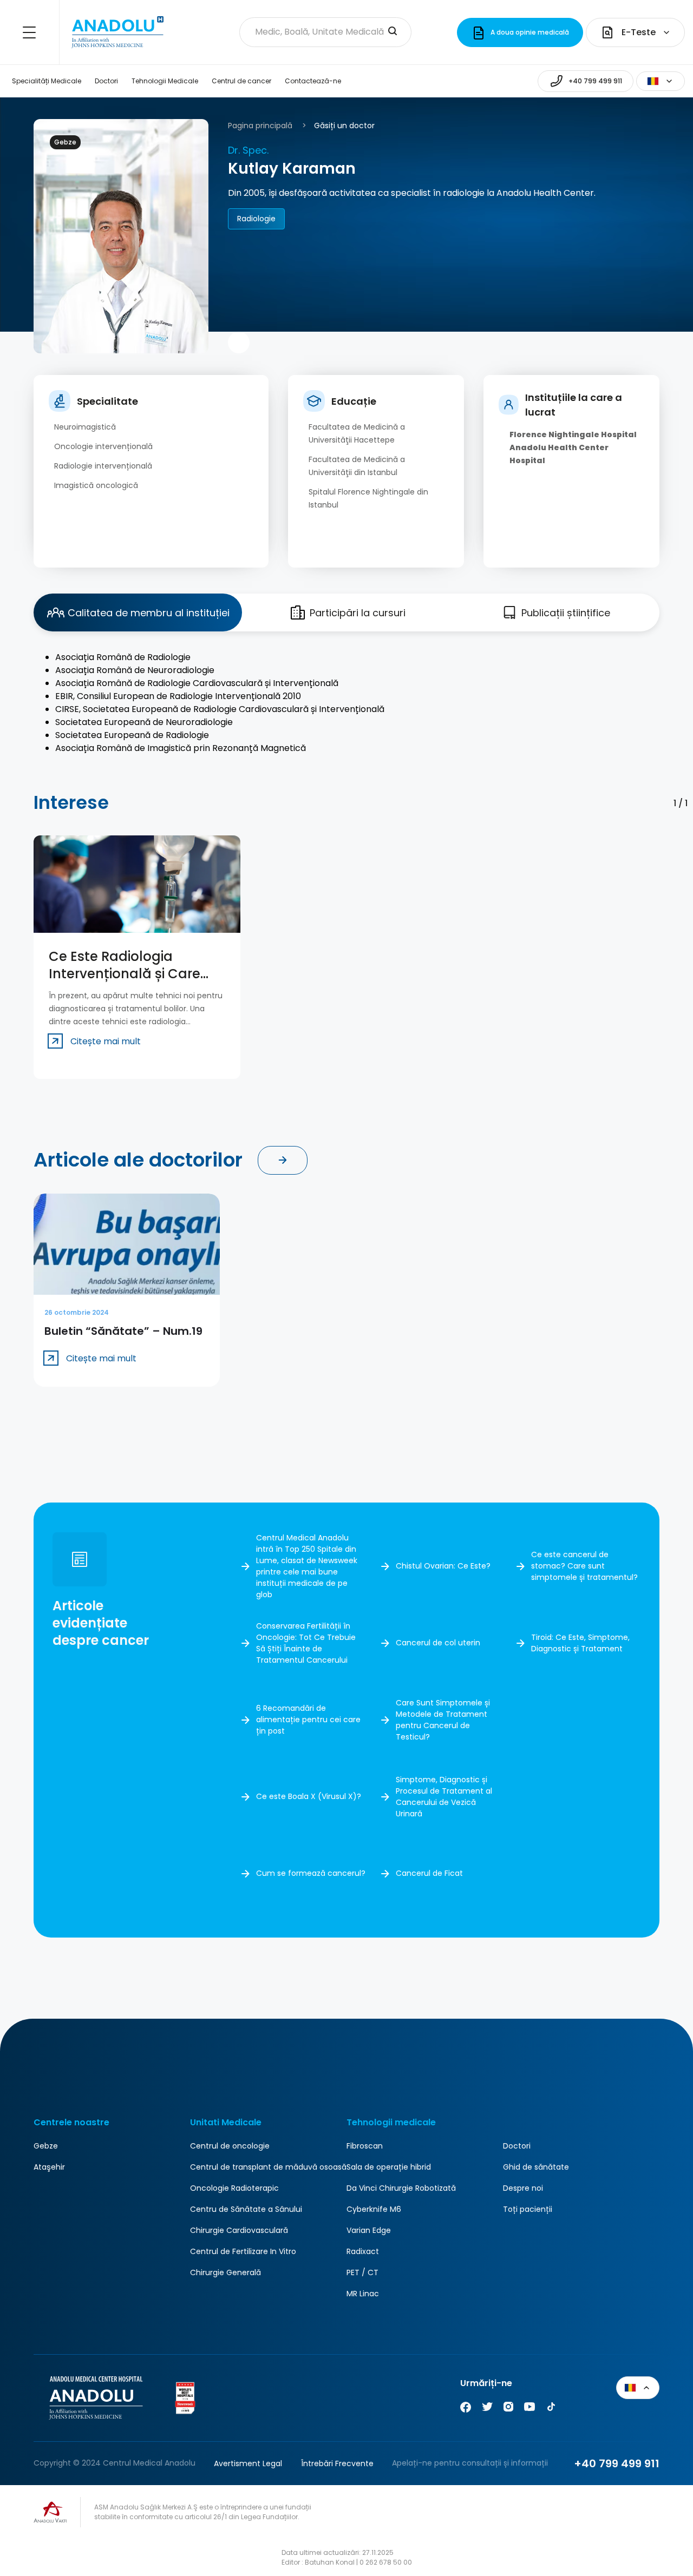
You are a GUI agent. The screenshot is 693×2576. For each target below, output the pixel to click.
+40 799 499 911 (617, 2463)
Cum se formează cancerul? (311, 1873)
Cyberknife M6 (374, 2209)
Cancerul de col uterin (438, 1643)
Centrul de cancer (241, 81)
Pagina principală (260, 126)
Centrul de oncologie (230, 2146)
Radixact (363, 2251)
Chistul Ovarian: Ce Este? (443, 1566)
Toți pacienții (528, 2209)
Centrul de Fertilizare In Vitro (243, 2251)
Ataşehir (49, 2167)
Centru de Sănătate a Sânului (246, 2209)
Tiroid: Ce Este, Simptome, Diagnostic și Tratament (580, 1643)
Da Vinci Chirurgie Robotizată (401, 2188)
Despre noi (523, 2188)
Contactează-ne (313, 81)
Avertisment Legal (248, 2463)
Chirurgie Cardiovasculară (239, 2230)
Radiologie (256, 219)
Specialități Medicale (47, 81)
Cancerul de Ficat (429, 1873)
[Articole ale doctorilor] (283, 1160)
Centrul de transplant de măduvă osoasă (268, 2167)
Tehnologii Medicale (165, 81)
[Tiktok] (551, 2409)
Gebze (46, 2146)
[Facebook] (466, 2409)
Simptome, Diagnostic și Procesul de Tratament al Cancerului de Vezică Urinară (444, 1797)
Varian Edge (369, 2230)
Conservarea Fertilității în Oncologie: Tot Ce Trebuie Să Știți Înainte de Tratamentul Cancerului (306, 1643)
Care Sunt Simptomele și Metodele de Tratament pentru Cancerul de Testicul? (443, 1720)
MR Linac (363, 2294)
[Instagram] (508, 2409)
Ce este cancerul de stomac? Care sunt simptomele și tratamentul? (584, 1566)
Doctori (106, 81)
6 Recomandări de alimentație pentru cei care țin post (308, 1719)
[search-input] (393, 32)
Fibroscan (365, 2146)
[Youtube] (529, 2409)
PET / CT (362, 2272)
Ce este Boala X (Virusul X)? (309, 1796)
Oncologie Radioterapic (234, 2188)
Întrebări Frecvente (337, 2463)
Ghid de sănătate (536, 2167)
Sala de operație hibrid (389, 2167)
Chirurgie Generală (225, 2272)
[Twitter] (487, 2409)
